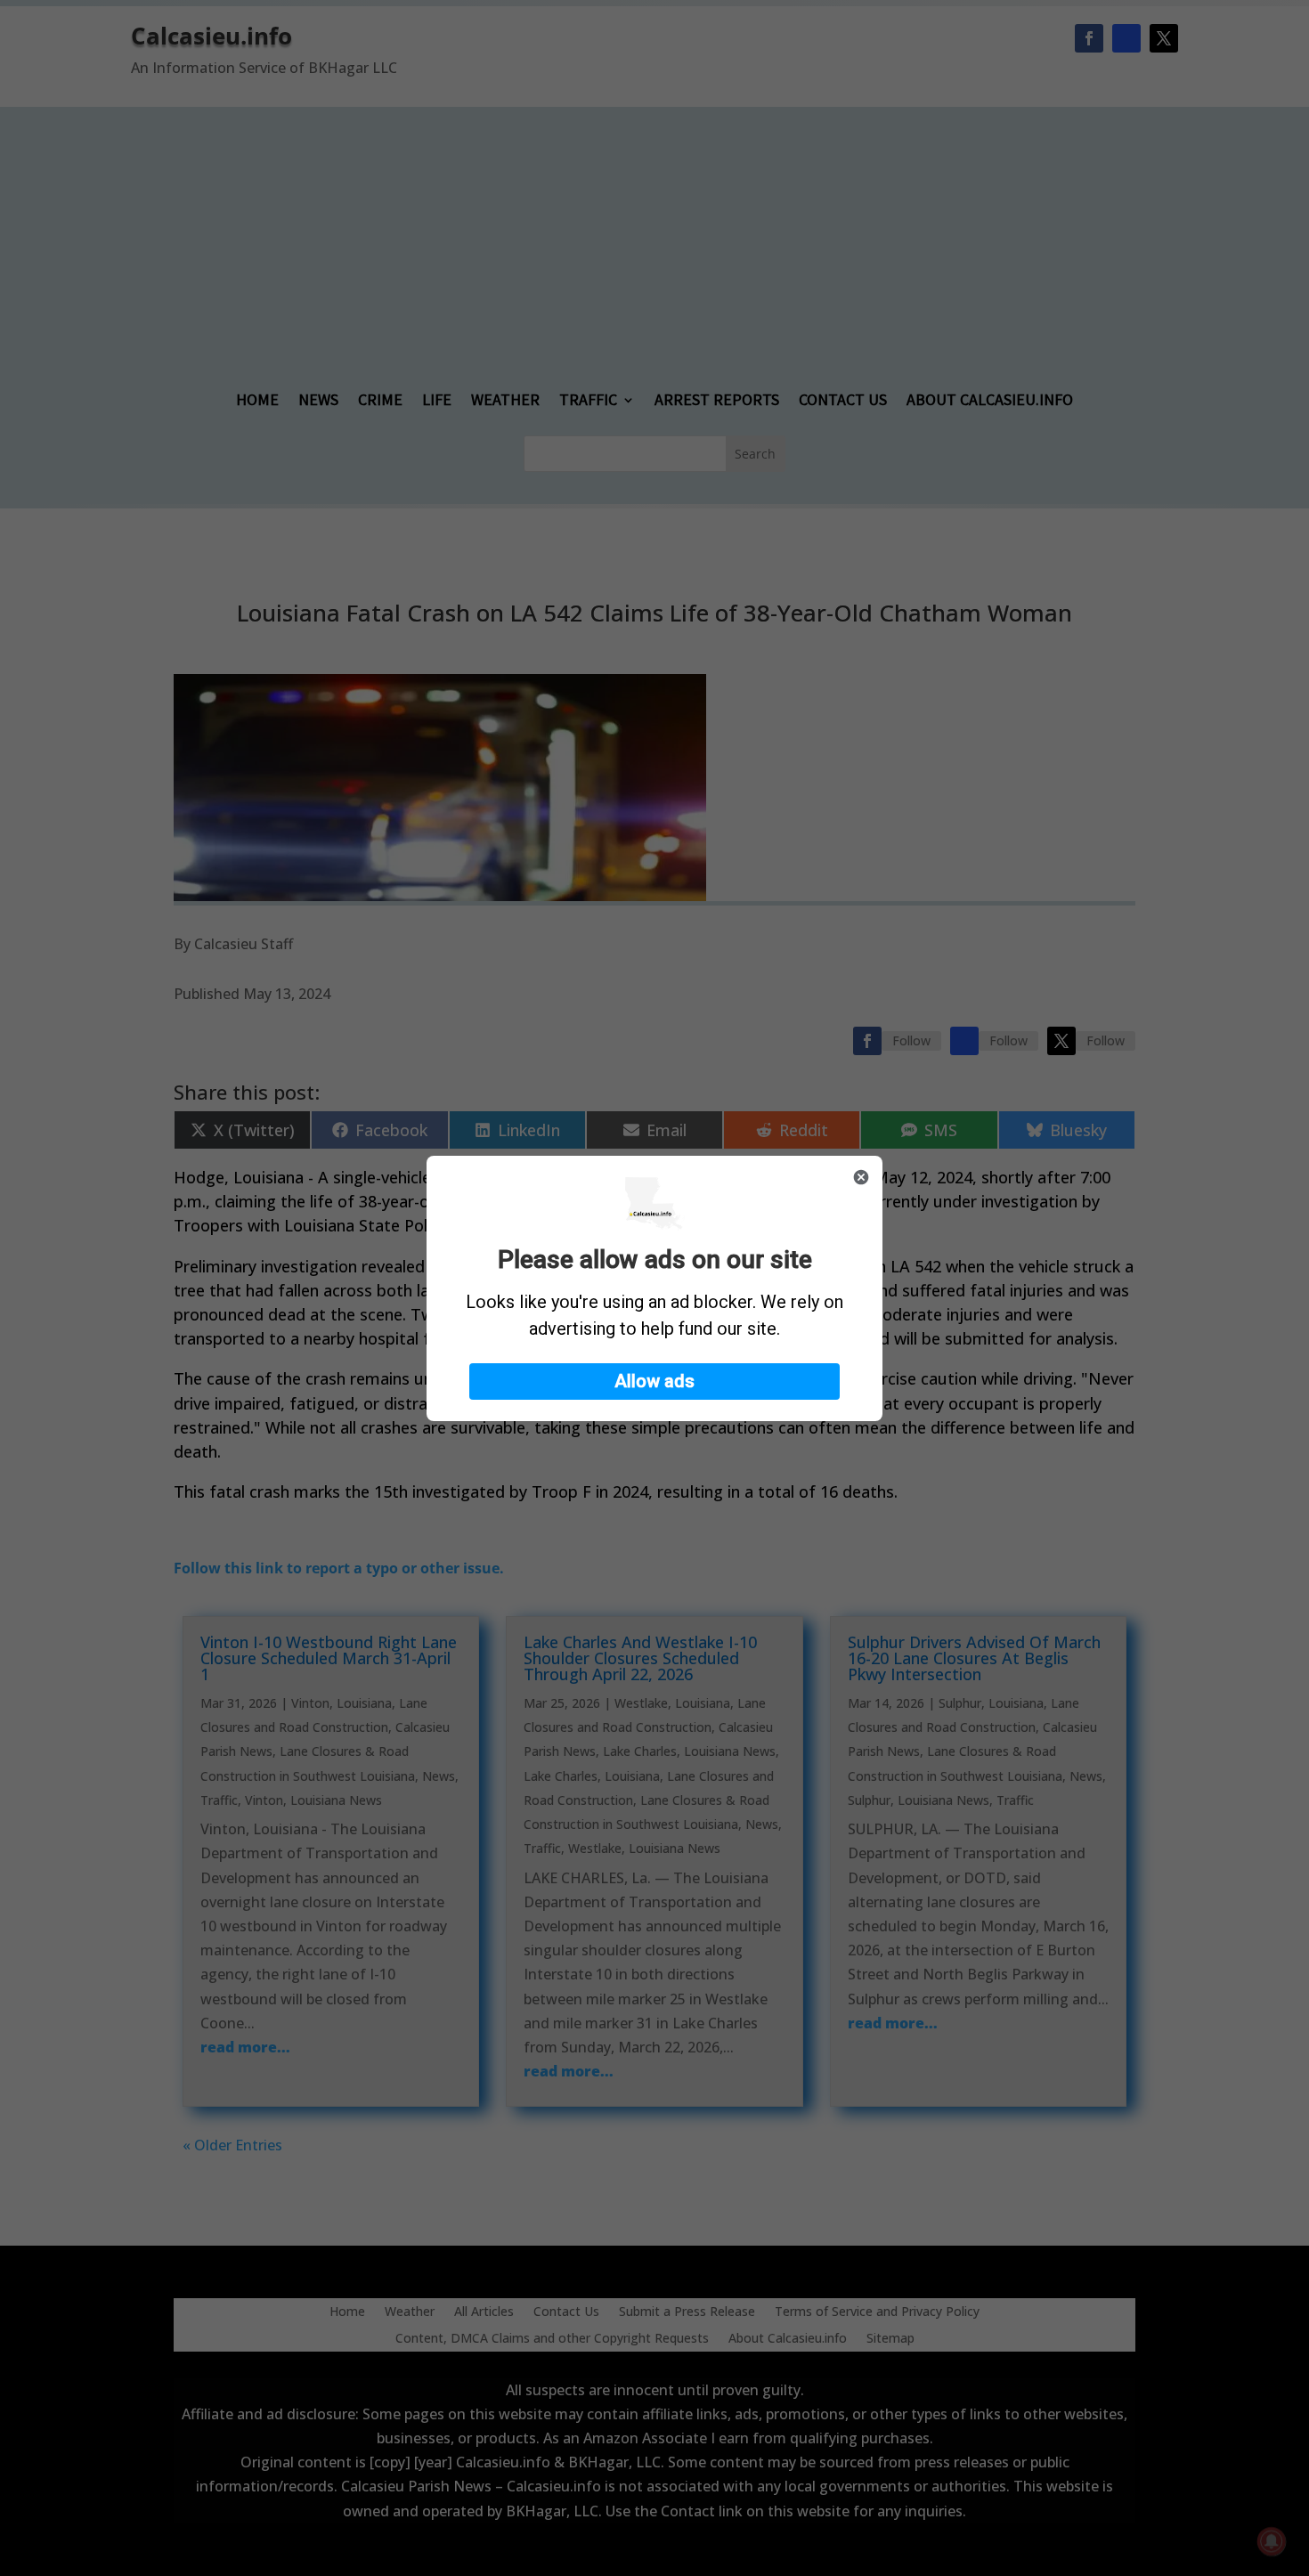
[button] (654, 1381)
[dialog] (654, 1288)
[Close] (861, 1177)
